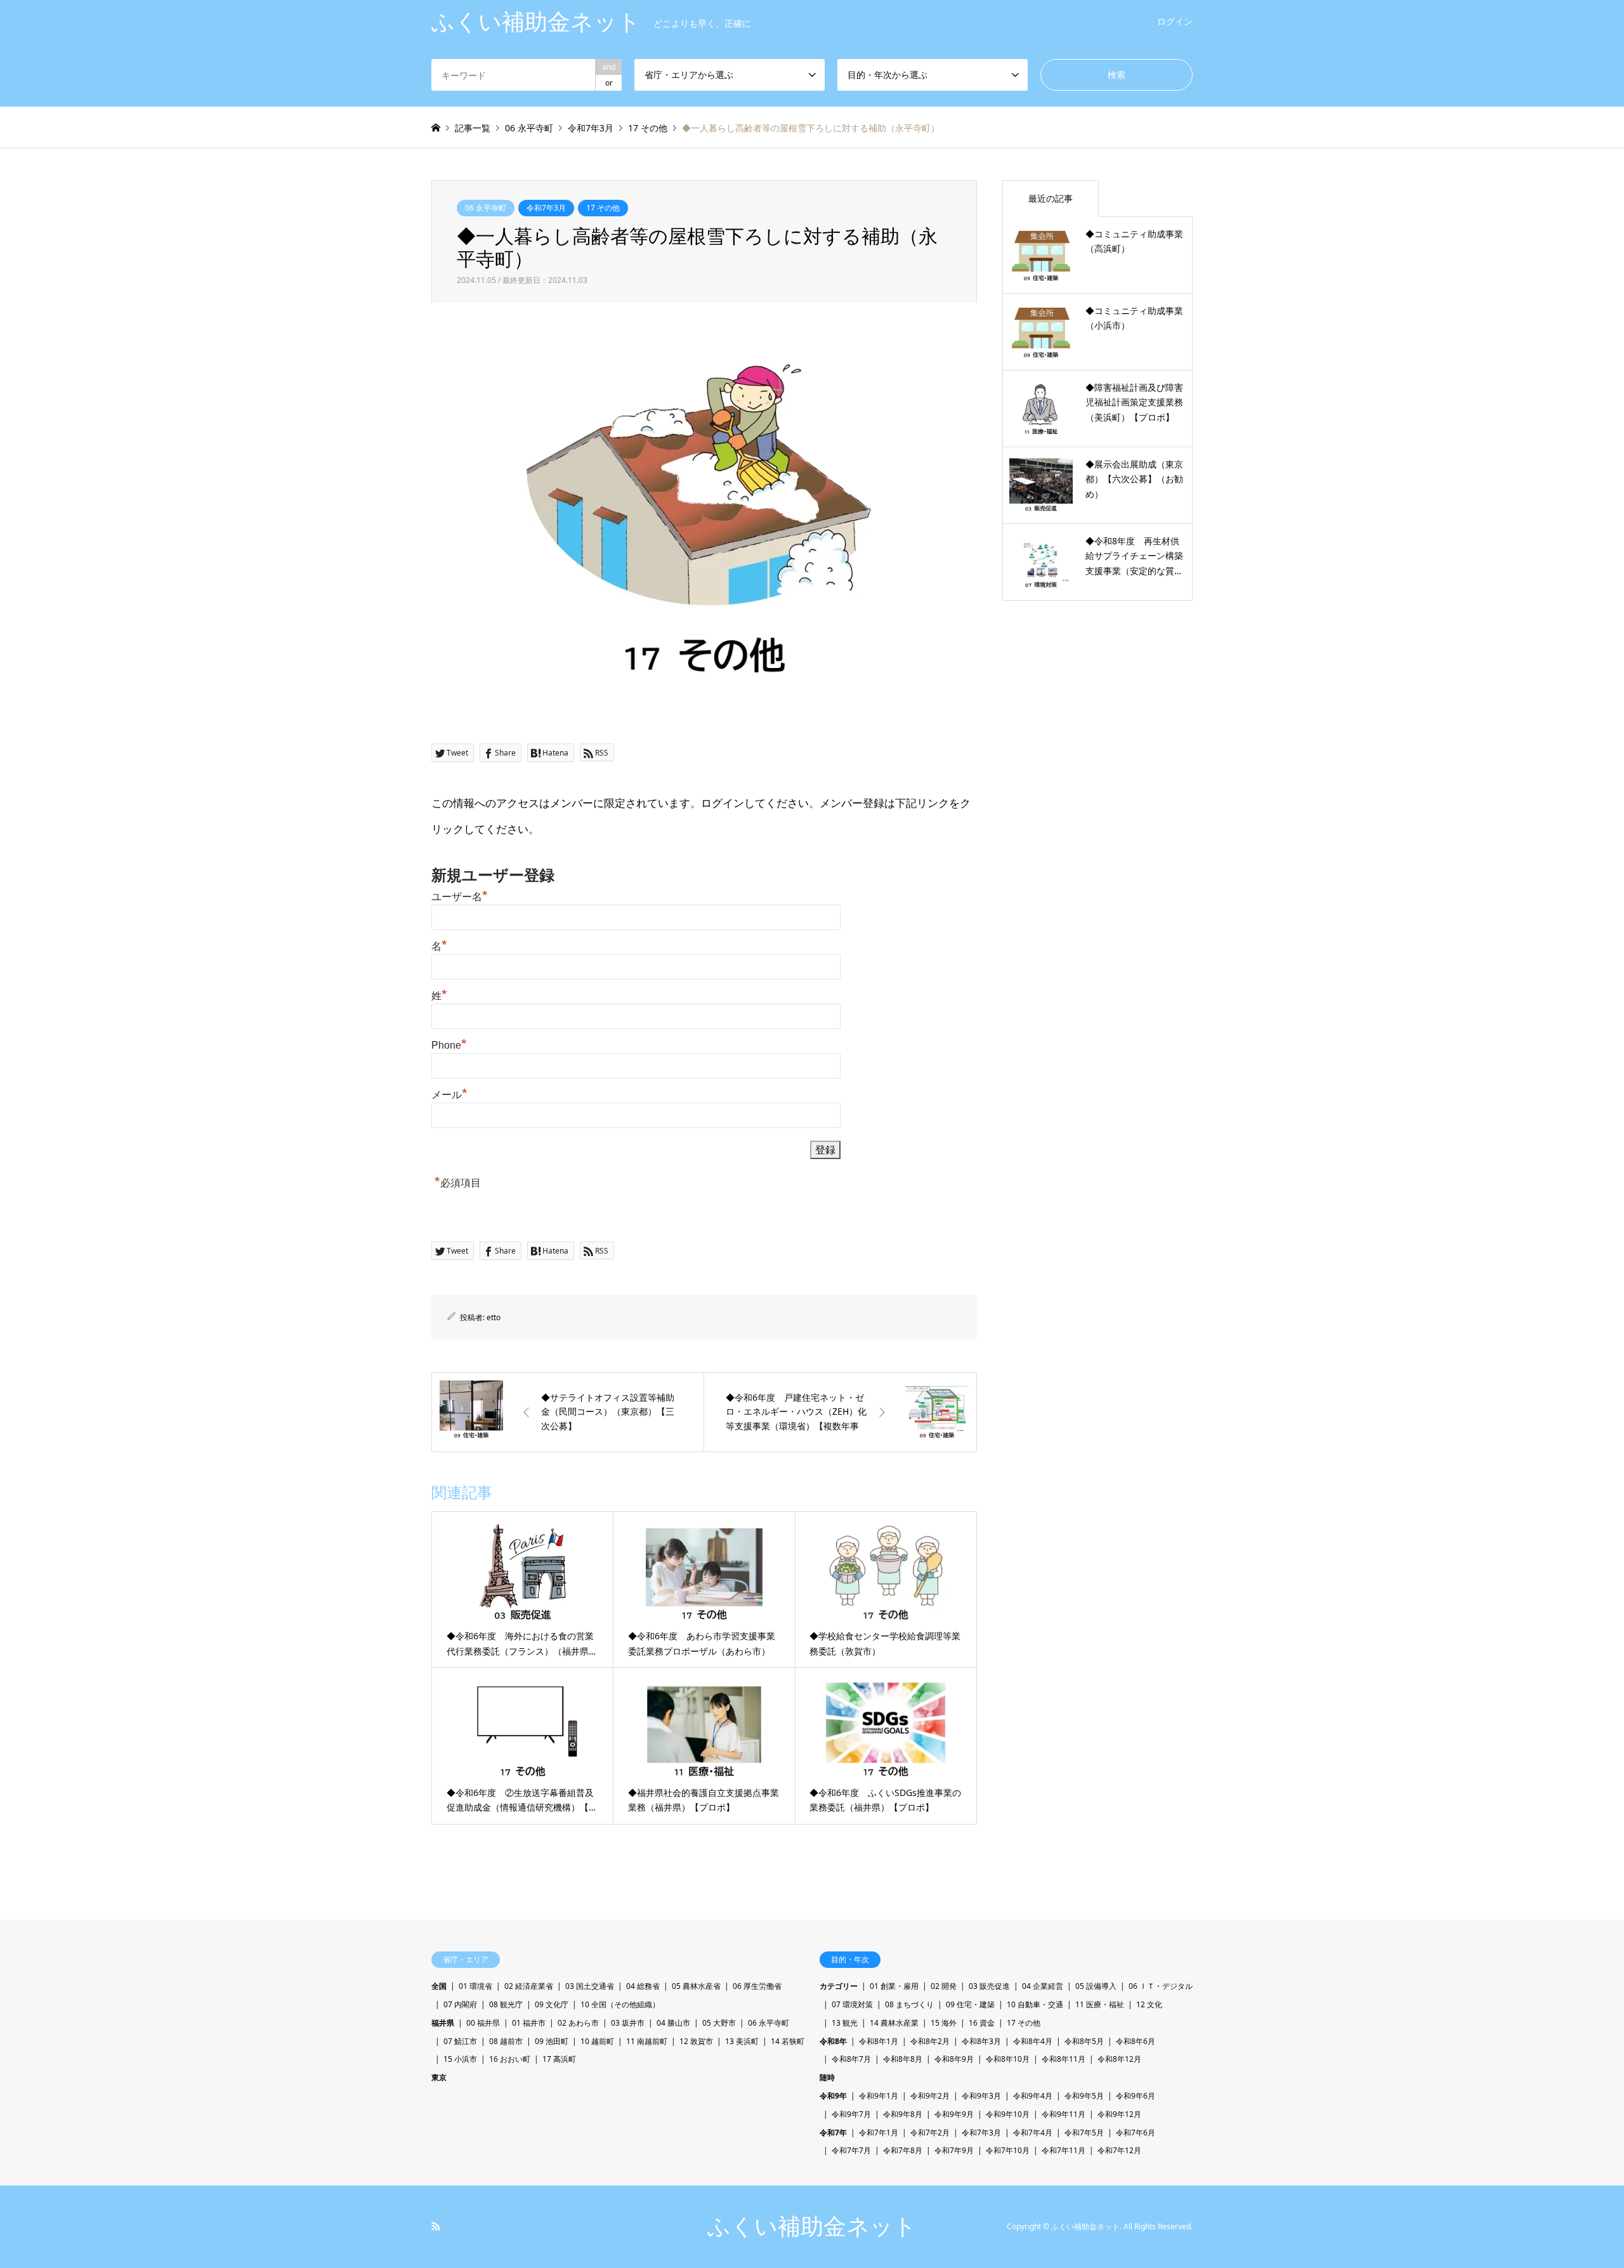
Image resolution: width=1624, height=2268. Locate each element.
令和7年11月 (1064, 2150)
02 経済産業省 (529, 1986)
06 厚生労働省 (757, 1986)
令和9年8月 (903, 2114)
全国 (439, 1986)
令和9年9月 (954, 2114)
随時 (827, 2077)
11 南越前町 (647, 2041)
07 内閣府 (460, 2004)
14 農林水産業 (894, 2023)
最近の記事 (1051, 198)
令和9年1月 (879, 2096)
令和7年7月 (851, 2150)
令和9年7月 (851, 2114)
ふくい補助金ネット (812, 2226)
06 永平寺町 (486, 208)
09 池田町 (552, 2041)
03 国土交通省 (590, 1986)
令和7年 (833, 2133)
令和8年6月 (1136, 2041)
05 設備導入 (1096, 1986)
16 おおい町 (510, 2059)
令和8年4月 (1033, 2041)
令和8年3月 (981, 2041)
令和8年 (833, 2041)
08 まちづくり (909, 2004)
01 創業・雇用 (894, 1986)
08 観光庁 (506, 2004)
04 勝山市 (673, 2023)
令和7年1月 (879, 2133)
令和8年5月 (1084, 2041)
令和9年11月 (1064, 2114)
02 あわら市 (578, 2023)
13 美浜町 (742, 2041)
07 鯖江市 (460, 2041)
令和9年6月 (1136, 2096)
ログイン (1175, 21)
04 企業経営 (1043, 1986)
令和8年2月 (930, 2041)
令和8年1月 (879, 2041)
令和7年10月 (1008, 2150)
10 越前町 (597, 2041)
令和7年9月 (954, 2150)
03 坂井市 (628, 2023)
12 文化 (1149, 2004)
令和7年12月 (1119, 2150)
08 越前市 (506, 2041)
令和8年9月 (954, 2059)
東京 (439, 2077)
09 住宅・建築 (970, 2004)
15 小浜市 (460, 2059)
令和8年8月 (903, 2059)
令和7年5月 (1084, 2133)
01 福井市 (529, 2023)
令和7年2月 (930, 2133)
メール (449, 1095)
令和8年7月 (851, 2059)
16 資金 (982, 2023)
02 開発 (944, 1986)
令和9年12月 (1119, 2114)
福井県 (443, 2023)
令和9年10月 (1008, 2114)
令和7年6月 (1136, 2133)
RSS (436, 2226)
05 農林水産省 (696, 1986)
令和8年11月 (1064, 2059)
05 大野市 (719, 2023)
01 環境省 (475, 1986)
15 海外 (944, 2023)
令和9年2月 (930, 2096)
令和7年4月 (1033, 2133)
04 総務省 (643, 1986)
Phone (449, 1045)
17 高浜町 (559, 2059)
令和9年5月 (1084, 2096)
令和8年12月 (1119, 2059)
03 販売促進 (989, 1986)
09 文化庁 (552, 2004)
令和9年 (833, 2096)
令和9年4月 (1033, 2096)
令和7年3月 (546, 208)
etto (494, 1317)
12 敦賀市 (696, 2041)
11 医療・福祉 (1100, 2004)
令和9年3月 (981, 2096)
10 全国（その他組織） (620, 2004)
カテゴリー (839, 1986)
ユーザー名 (460, 897)
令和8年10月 (1008, 2059)
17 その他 (603, 208)
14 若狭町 (788, 2041)
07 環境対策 (852, 2004)
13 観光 (845, 2023)
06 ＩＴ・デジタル (1161, 1986)
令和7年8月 (903, 2150)
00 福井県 (483, 2023)
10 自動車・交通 (1035, 2004)
